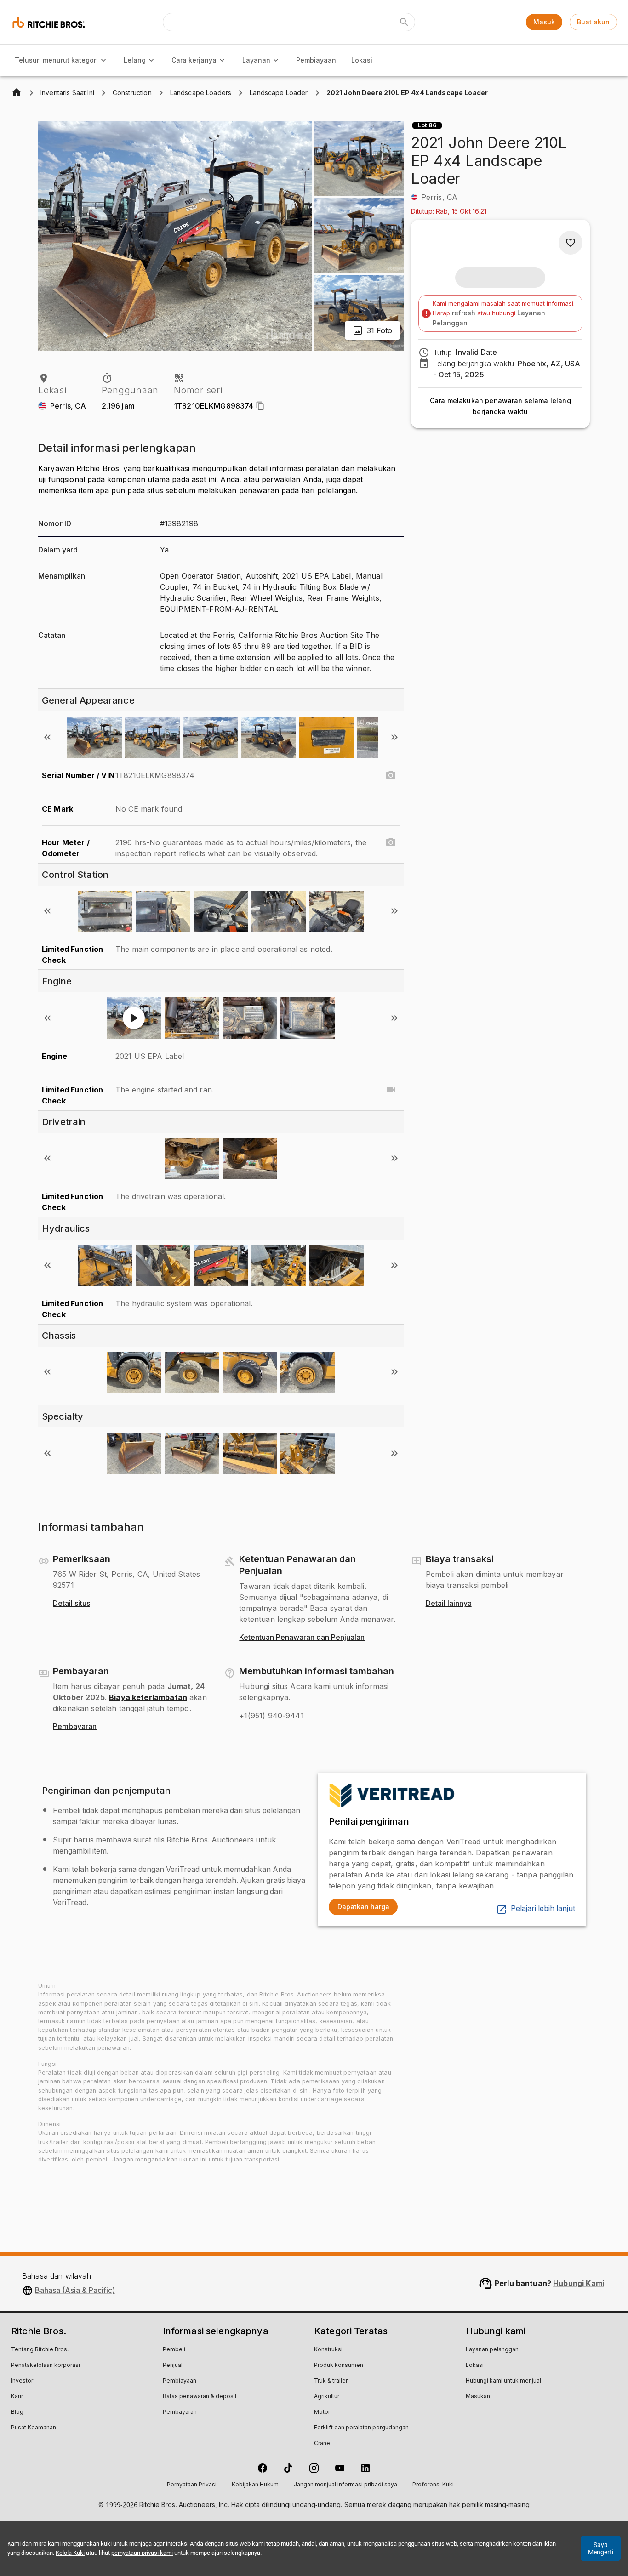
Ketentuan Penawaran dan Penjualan (302, 1638)
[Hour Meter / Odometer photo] (391, 842)
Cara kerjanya (194, 60)
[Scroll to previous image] (47, 737)
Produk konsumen (339, 2366)
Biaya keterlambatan (148, 1697)
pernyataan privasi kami (142, 2553)
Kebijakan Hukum (255, 2485)
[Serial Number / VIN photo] (391, 775)
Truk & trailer (331, 2381)
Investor (22, 2381)
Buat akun (593, 22)
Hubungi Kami (579, 2283)
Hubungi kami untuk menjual (503, 2381)
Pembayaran (75, 1727)
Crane (322, 2444)
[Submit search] (404, 22)
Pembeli (174, 2350)
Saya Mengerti (601, 2548)
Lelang (135, 60)
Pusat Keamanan (34, 2428)
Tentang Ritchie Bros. (40, 2350)
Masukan (478, 2397)
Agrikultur (327, 2397)
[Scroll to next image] (394, 737)
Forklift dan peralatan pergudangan (361, 2428)
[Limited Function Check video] (391, 1090)
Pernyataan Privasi (192, 2485)
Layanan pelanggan (492, 2350)
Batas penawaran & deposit (200, 2397)
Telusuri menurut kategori (56, 60)
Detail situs (71, 1604)
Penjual (173, 2366)
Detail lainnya (449, 1604)
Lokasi (362, 60)
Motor (322, 2412)
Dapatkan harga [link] (363, 1907)
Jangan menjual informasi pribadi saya (345, 2485)
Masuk (544, 22)
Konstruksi (328, 2350)
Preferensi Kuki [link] (433, 2485)
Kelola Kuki (70, 2553)
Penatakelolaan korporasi (46, 2366)
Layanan (256, 60)
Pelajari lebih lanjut (543, 1909)
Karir (17, 2397)
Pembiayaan (316, 60)
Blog (17, 2412)
